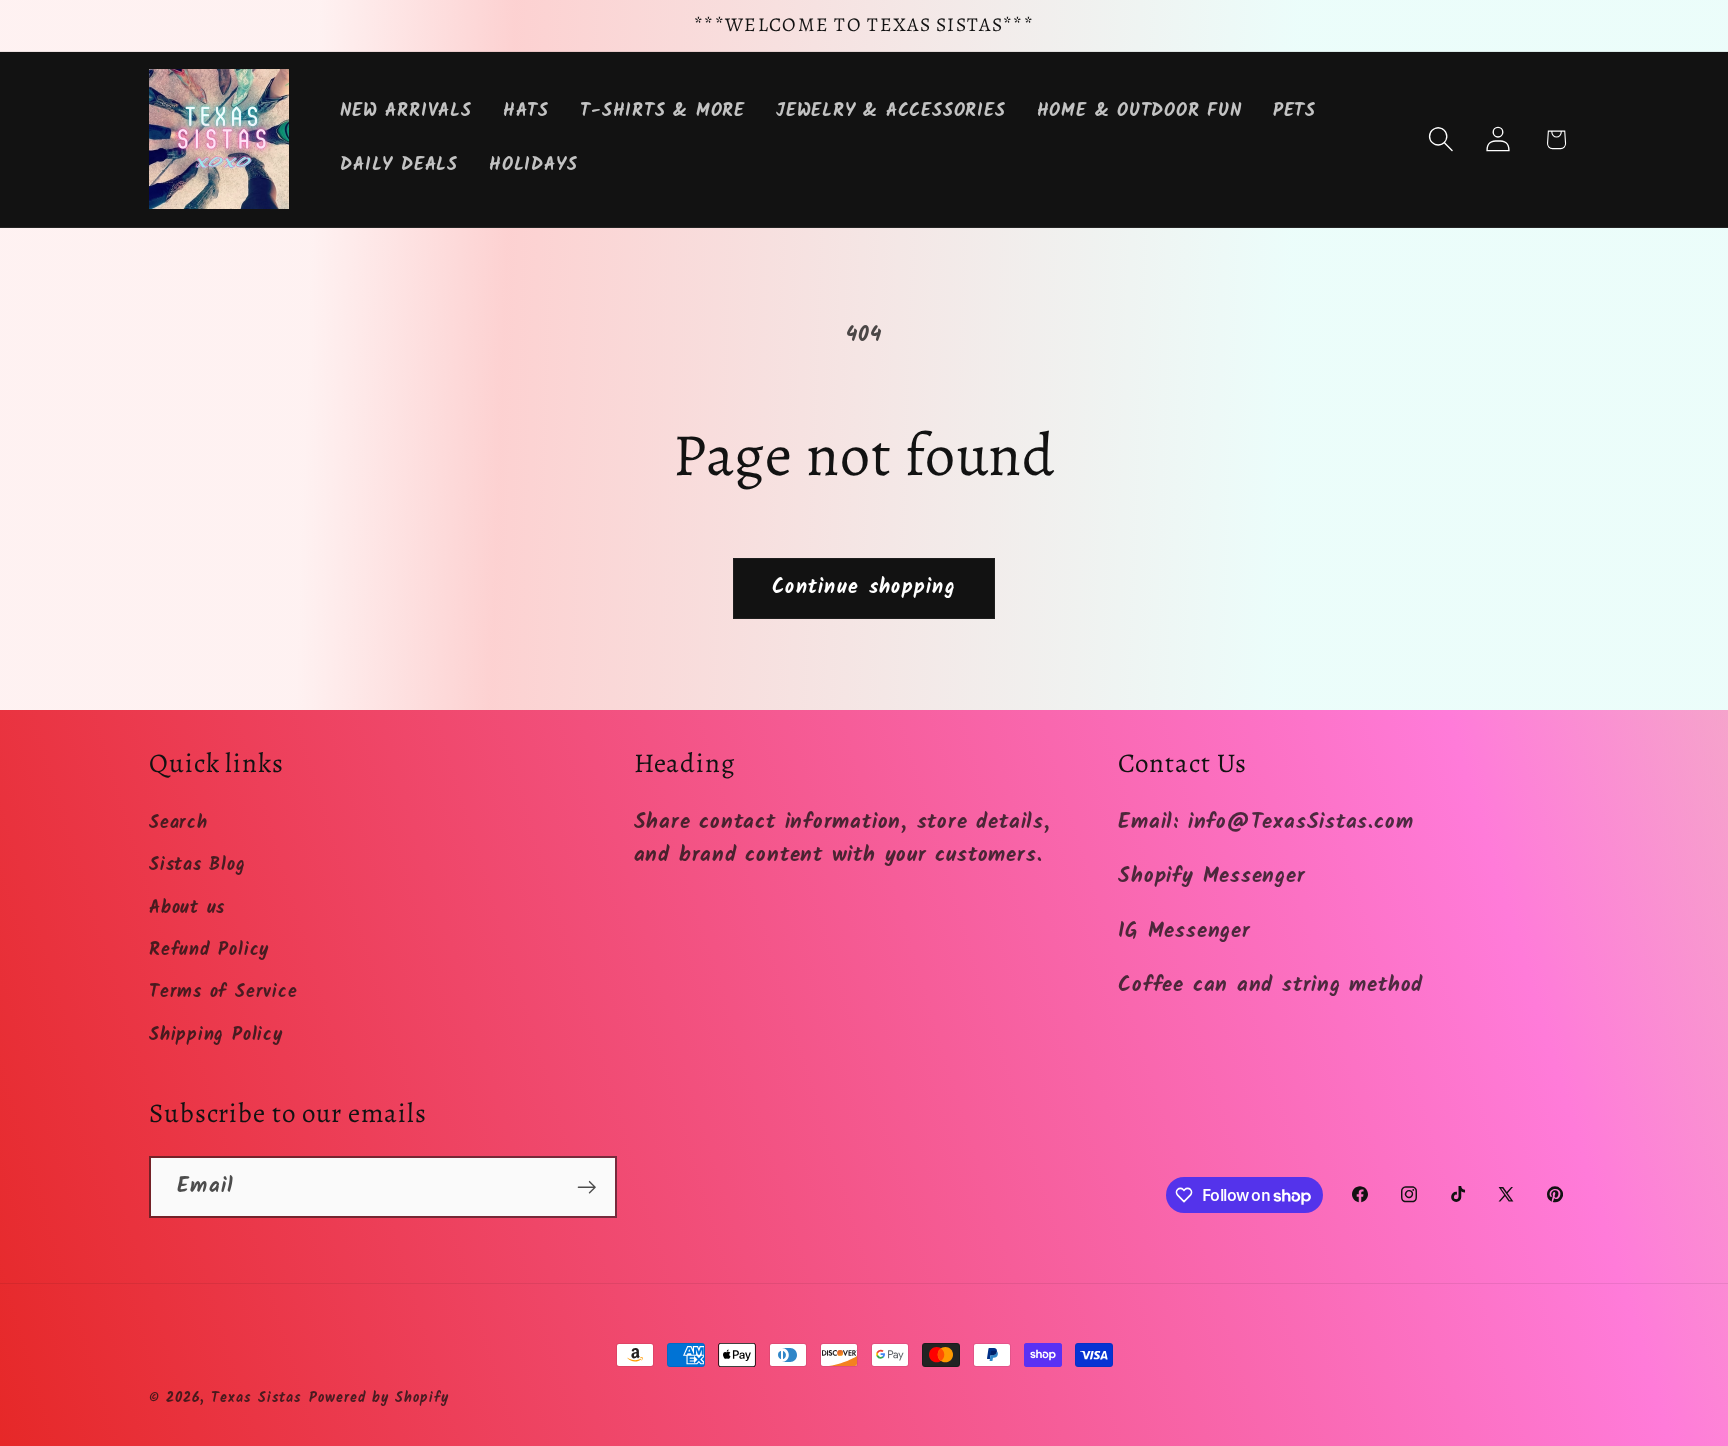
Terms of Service (223, 992)
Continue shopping (864, 587)
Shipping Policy (216, 1035)
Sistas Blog (197, 865)
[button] (1441, 139)
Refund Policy (209, 950)
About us (187, 908)
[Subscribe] (586, 1187)
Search (178, 823)
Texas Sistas (256, 1398)
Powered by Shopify (378, 1398)
